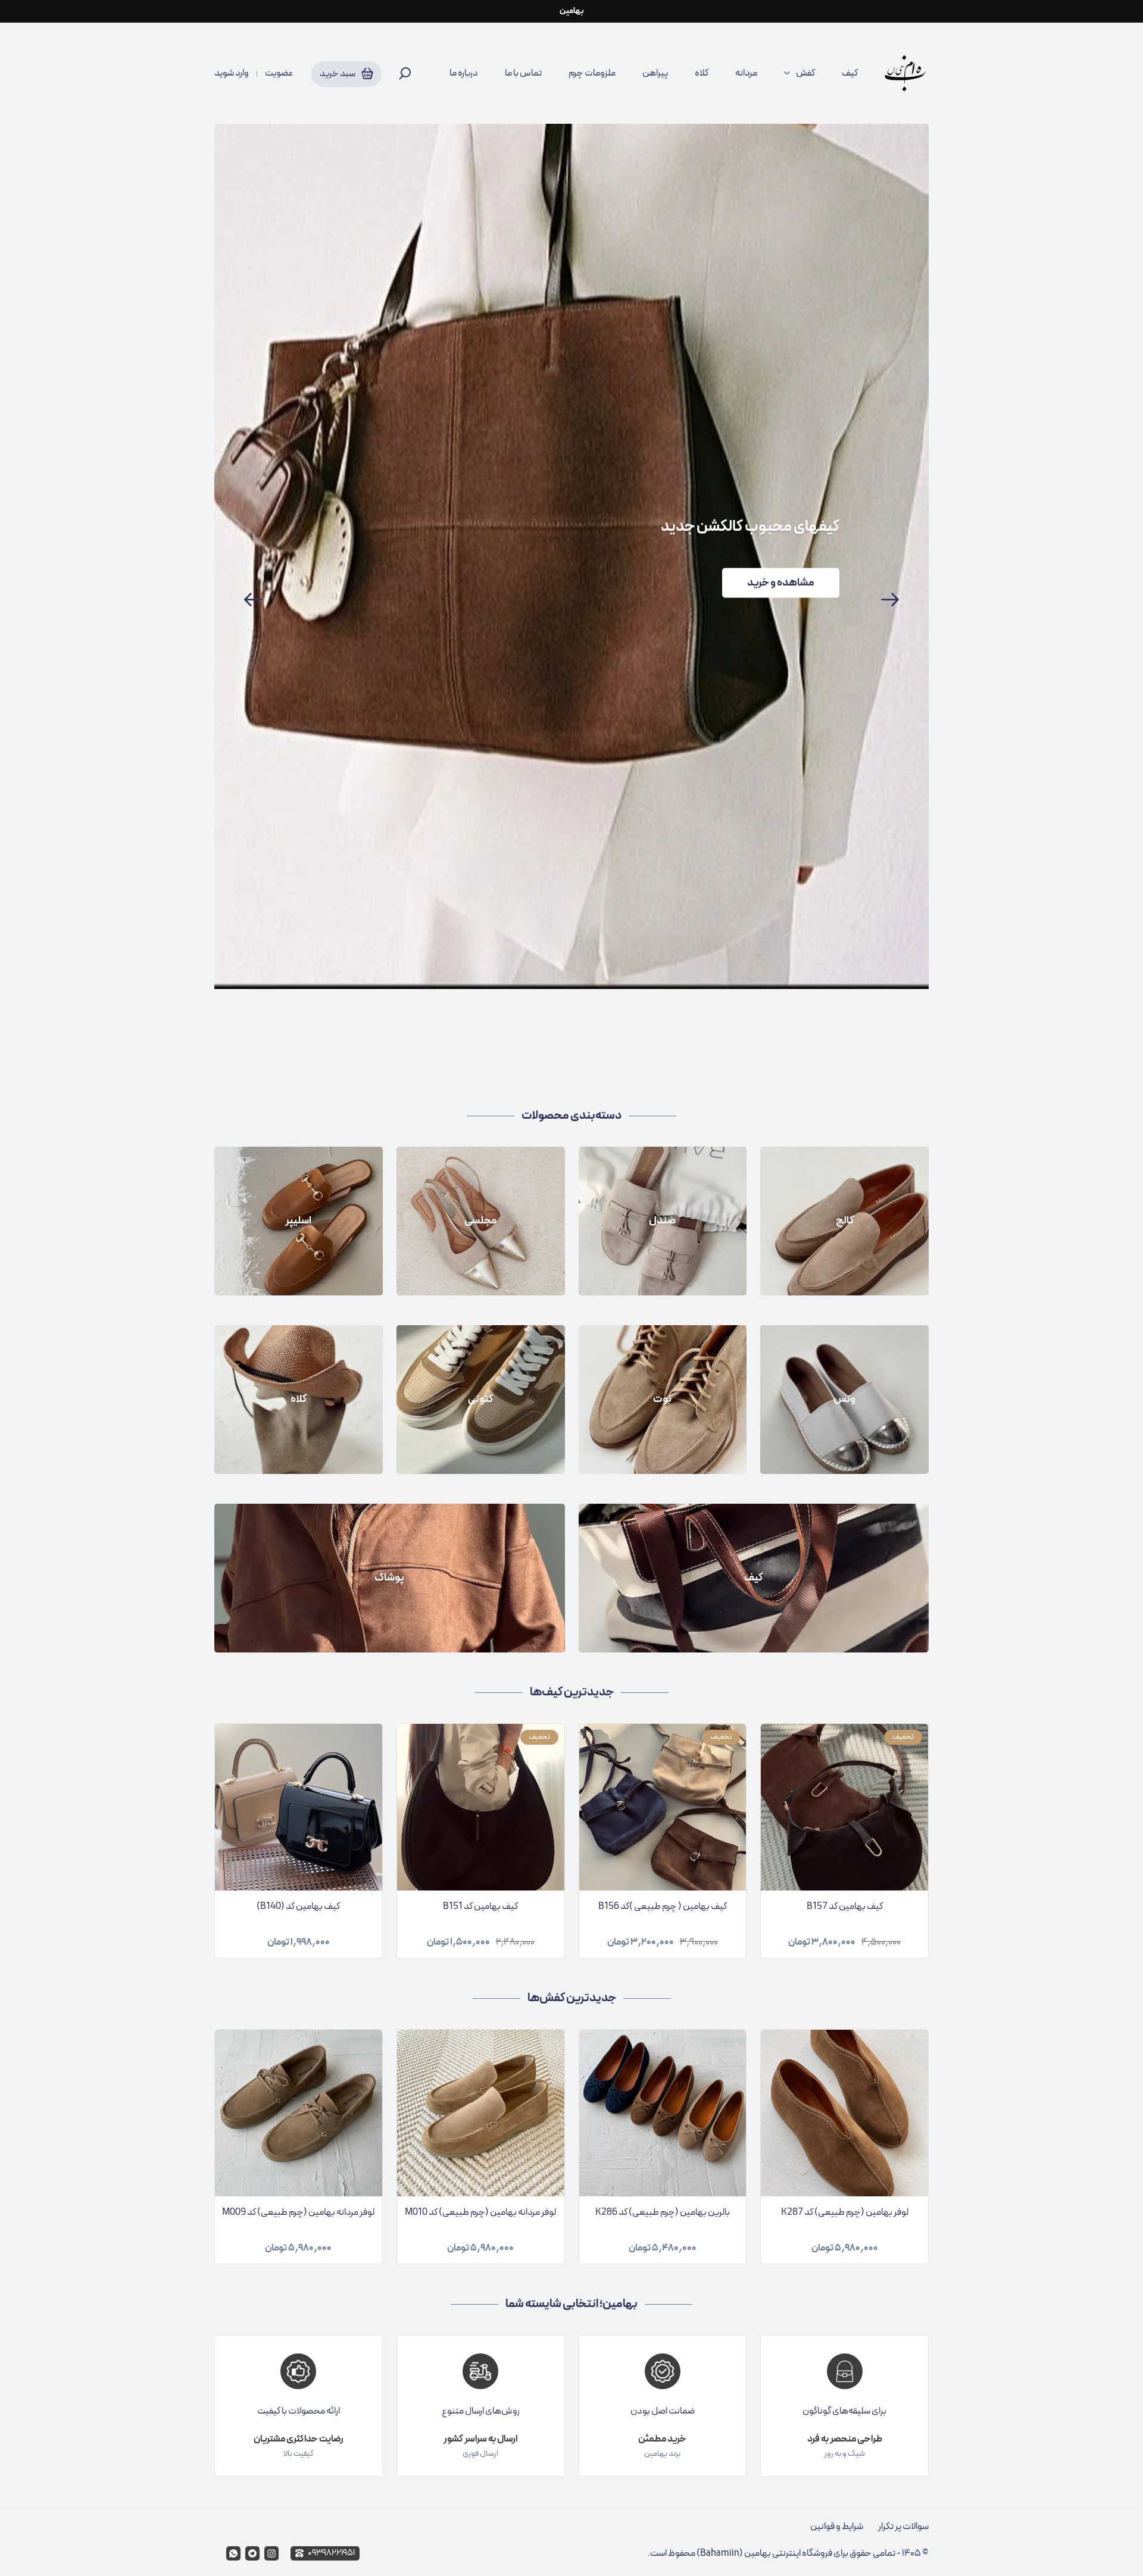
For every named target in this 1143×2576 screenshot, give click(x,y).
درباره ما (464, 73)
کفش (805, 73)
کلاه (702, 73)
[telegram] (252, 2553)
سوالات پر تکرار (903, 2527)
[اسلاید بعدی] (890, 600)
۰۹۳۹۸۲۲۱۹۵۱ (331, 2553)
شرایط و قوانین (837, 2527)
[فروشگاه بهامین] (905, 73)
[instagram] (271, 2553)
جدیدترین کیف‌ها (572, 1692)
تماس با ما (523, 73)
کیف (850, 73)
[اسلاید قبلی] (253, 600)
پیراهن (655, 73)
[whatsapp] (233, 2553)
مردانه (746, 73)
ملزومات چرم (592, 73)
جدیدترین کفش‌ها (572, 1998)
